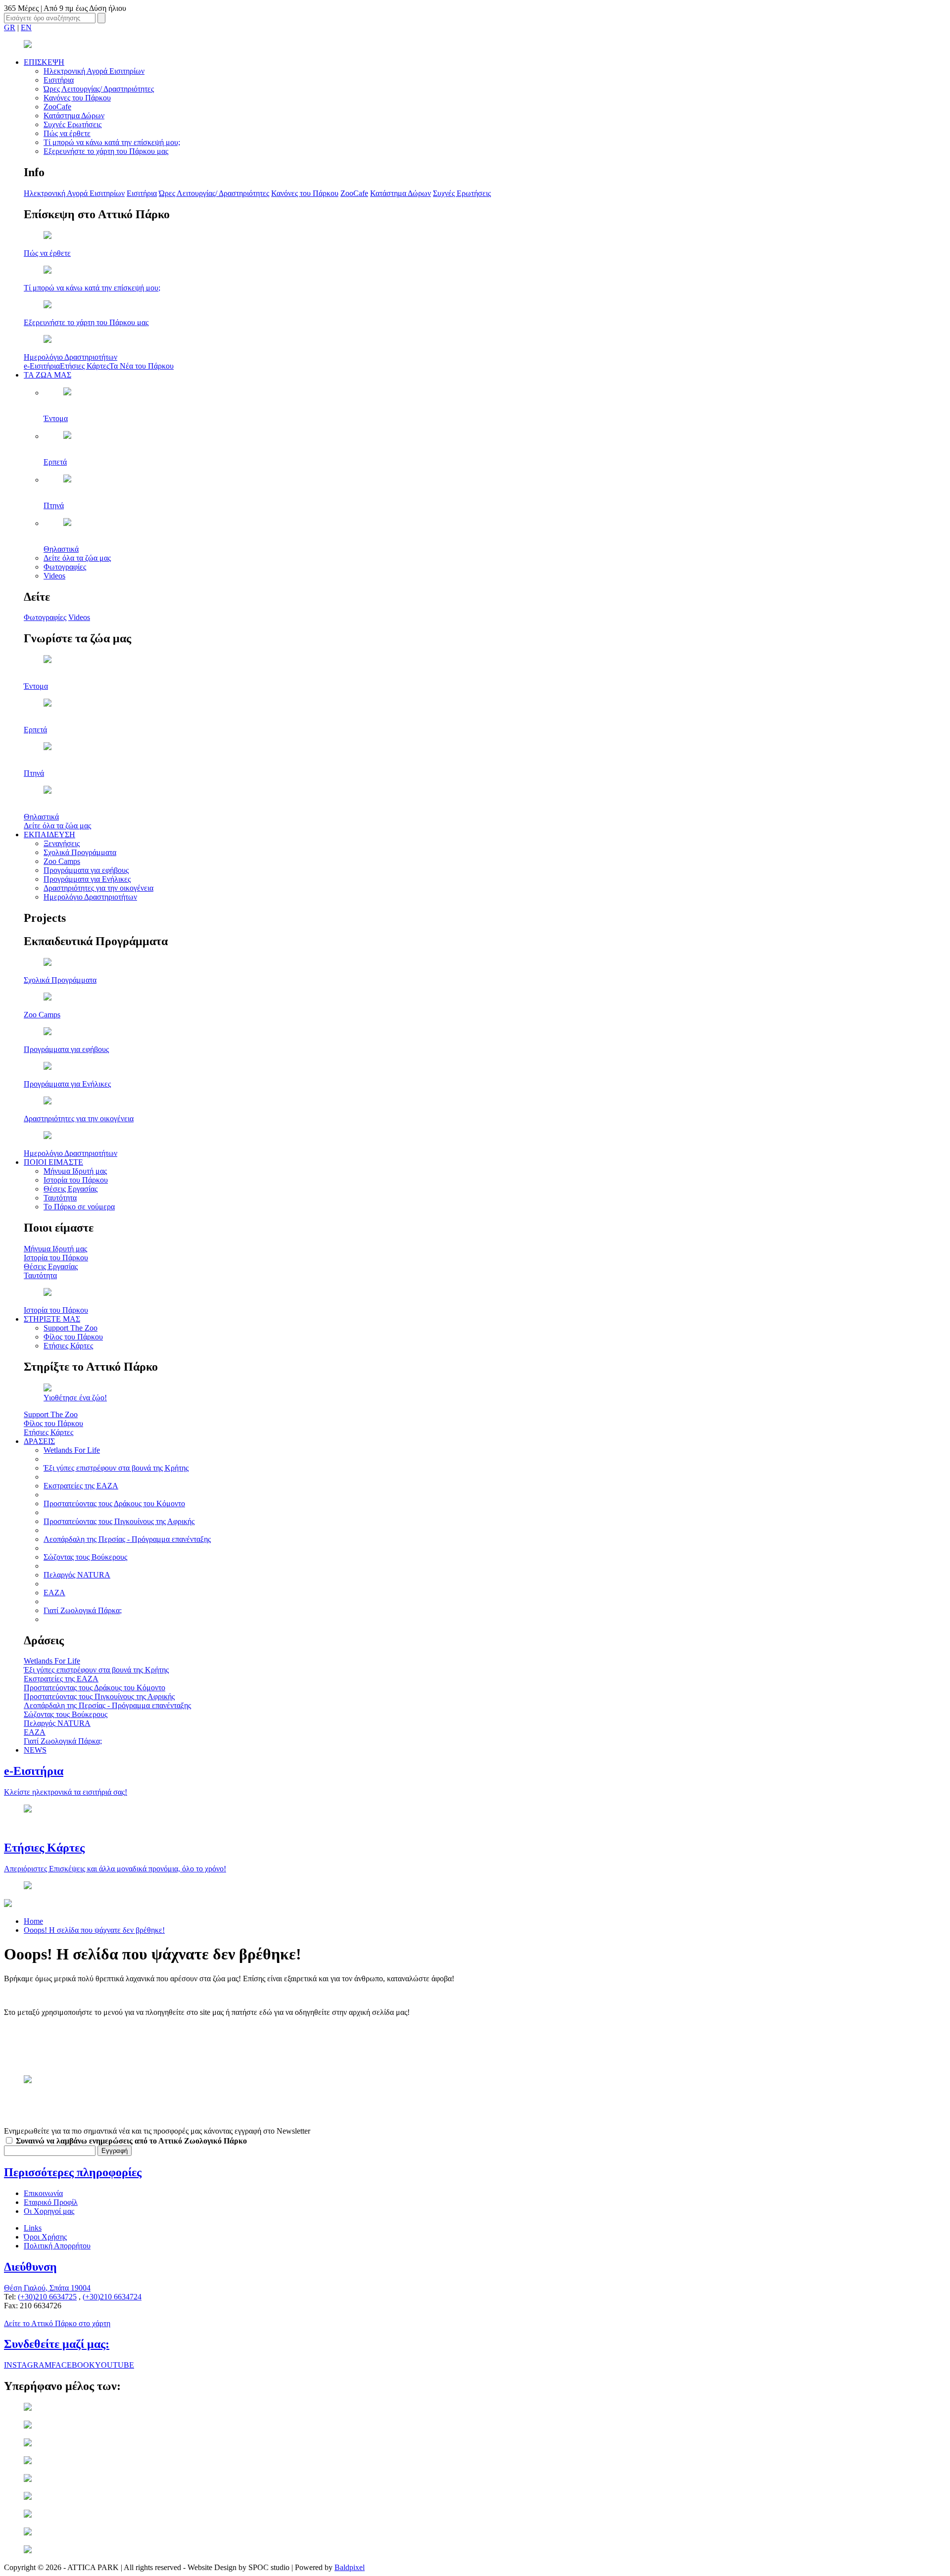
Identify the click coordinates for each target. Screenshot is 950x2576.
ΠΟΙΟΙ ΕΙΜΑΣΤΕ (53, 1162)
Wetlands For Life (72, 1450)
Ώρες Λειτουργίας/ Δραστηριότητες (99, 89)
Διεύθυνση (30, 2267)
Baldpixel (350, 2567)
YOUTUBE (115, 2365)
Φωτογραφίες (65, 567)
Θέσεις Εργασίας (71, 1189)
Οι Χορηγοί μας (49, 2211)
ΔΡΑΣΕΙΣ (39, 1441)
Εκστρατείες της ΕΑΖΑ (81, 1486)
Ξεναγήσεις (62, 843)
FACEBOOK (73, 2365)
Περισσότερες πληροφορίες (73, 2172)
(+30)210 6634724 (112, 2297)
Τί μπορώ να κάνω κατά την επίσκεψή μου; (112, 142)
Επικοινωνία (43, 2193)
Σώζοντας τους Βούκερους (85, 1557)
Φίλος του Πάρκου (73, 1337)
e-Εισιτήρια (42, 366)
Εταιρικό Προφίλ (51, 2202)
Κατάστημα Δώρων (74, 116)
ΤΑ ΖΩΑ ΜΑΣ (47, 375)
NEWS (35, 1750)
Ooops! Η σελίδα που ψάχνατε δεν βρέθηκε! (94, 1930)
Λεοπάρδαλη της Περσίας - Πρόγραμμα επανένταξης (127, 1539)
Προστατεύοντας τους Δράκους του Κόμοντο (114, 1503)
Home (33, 1921)
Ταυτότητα (60, 1198)
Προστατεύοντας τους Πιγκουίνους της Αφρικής (119, 1521)
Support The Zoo (71, 1328)
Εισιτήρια (59, 80)
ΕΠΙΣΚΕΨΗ (44, 62)
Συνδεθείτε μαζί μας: (57, 2344)
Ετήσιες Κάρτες (85, 366)
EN (26, 27)
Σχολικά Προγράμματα (80, 852)
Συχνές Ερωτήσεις (72, 124)
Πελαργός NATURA (77, 1575)
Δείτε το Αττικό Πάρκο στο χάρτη (57, 2323)
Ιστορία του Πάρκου (76, 1180)
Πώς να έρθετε (67, 133)
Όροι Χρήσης (45, 2237)
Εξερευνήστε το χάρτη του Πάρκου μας (106, 151)
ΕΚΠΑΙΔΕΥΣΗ (49, 835)
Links (33, 2228)
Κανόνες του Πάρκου (77, 98)
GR (10, 27)
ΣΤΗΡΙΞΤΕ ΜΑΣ (52, 1319)
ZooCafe (57, 107)
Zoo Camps (62, 861)
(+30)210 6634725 (47, 2297)
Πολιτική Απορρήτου (57, 2246)
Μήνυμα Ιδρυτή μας (75, 1171)
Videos (54, 576)
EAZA (54, 1593)
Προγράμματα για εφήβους (86, 870)
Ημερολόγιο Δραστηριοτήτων (90, 897)
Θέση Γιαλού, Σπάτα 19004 (47, 2288)
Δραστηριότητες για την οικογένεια (98, 888)
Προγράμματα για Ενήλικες (87, 879)
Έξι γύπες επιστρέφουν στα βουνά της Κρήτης (116, 1468)
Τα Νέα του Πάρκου (142, 366)
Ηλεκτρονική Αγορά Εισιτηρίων (94, 71)
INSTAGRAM (28, 2365)
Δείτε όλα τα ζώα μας (77, 558)
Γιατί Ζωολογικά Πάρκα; (83, 1610)
